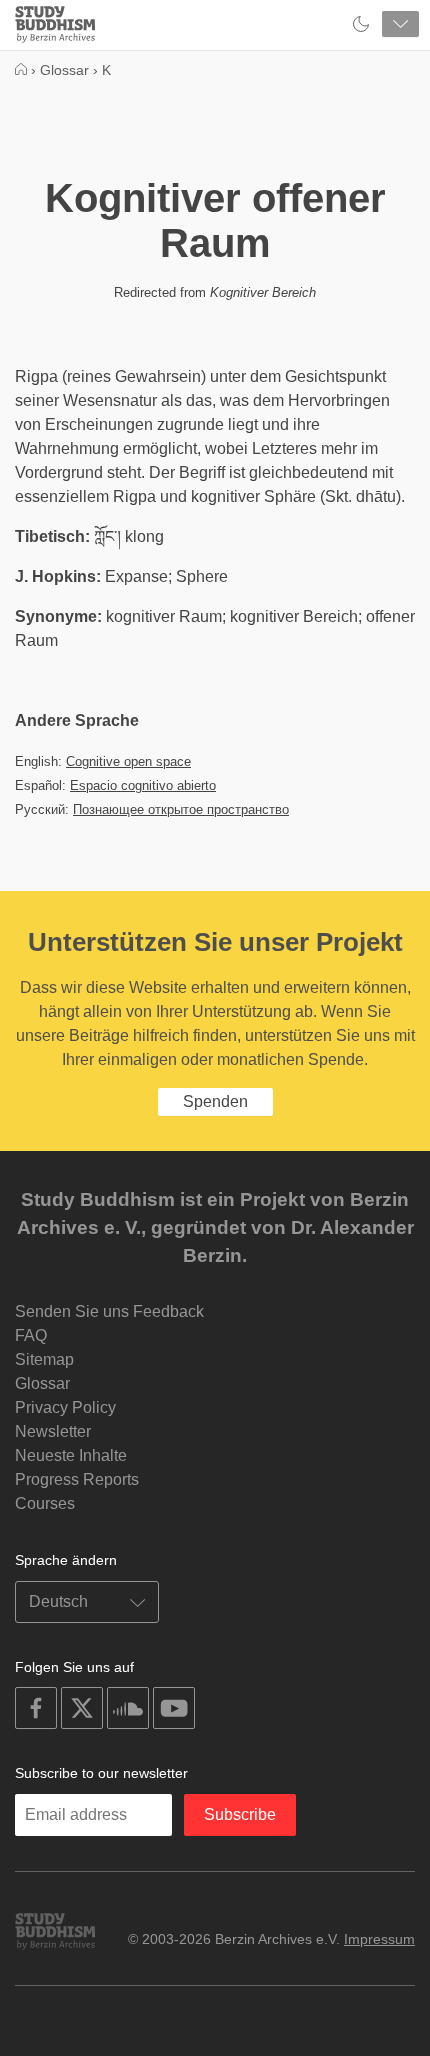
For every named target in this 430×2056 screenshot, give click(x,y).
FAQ (31, 1335)
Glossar (42, 1383)
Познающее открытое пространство (181, 809)
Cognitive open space (128, 761)
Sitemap (44, 1359)
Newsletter (53, 1431)
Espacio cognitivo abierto (143, 785)
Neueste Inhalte (71, 1455)
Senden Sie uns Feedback (109, 1311)
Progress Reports (77, 1479)
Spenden (215, 1101)
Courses (45, 1503)
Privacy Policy (65, 1407)
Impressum (379, 1939)
